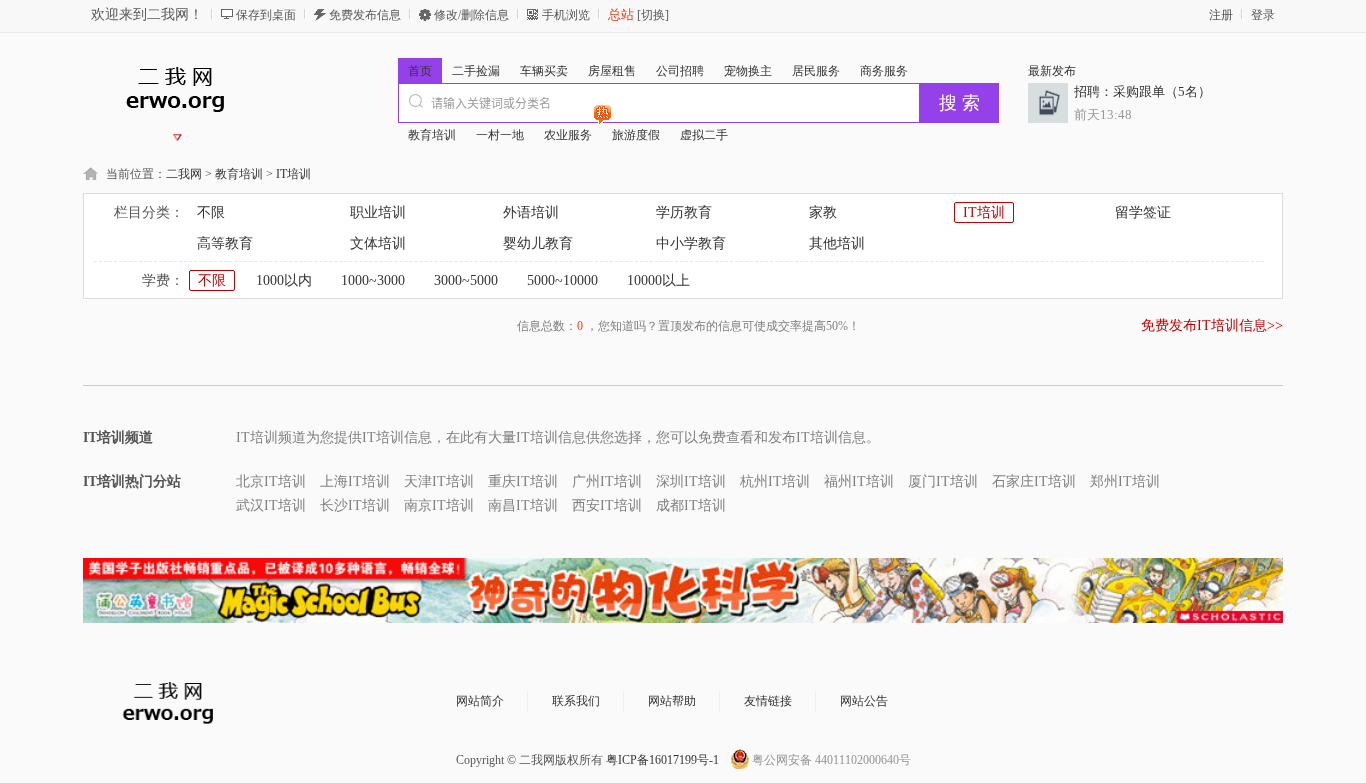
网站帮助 (672, 701)
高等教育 (225, 243)
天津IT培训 (439, 481)
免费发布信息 (365, 15)
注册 (1221, 15)
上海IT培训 (355, 481)
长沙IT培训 (355, 505)
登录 (1263, 15)
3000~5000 (466, 280)
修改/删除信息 (471, 15)
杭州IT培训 (775, 481)
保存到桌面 (266, 15)
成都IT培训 (691, 505)
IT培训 (293, 174)
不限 (211, 212)
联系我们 (576, 701)
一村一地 (500, 135)
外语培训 (531, 212)
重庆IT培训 (523, 481)
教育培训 (432, 135)
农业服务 (568, 135)
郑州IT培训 (1125, 481)
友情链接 (768, 701)
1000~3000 (373, 280)
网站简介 (480, 701)
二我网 (184, 174)
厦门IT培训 (943, 481)
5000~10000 (562, 280)
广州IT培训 (607, 481)
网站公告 (864, 701)
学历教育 (684, 212)
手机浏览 (566, 15)
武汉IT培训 (271, 505)
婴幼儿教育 (538, 243)
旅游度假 (636, 135)
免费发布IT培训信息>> (1212, 325)
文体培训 (378, 243)
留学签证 (1143, 212)
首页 (420, 71)
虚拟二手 (704, 135)
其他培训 (837, 243)
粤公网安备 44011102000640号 (831, 760)
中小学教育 (691, 243)
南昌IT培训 (523, 505)
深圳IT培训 (691, 481)
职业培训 (378, 212)
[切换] (651, 15)
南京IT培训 (439, 505)
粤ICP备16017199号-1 (662, 760)
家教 (823, 212)
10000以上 (658, 280)
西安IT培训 (607, 505)
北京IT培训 (271, 481)
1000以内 (284, 280)
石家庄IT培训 (1034, 481)
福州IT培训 (859, 481)
